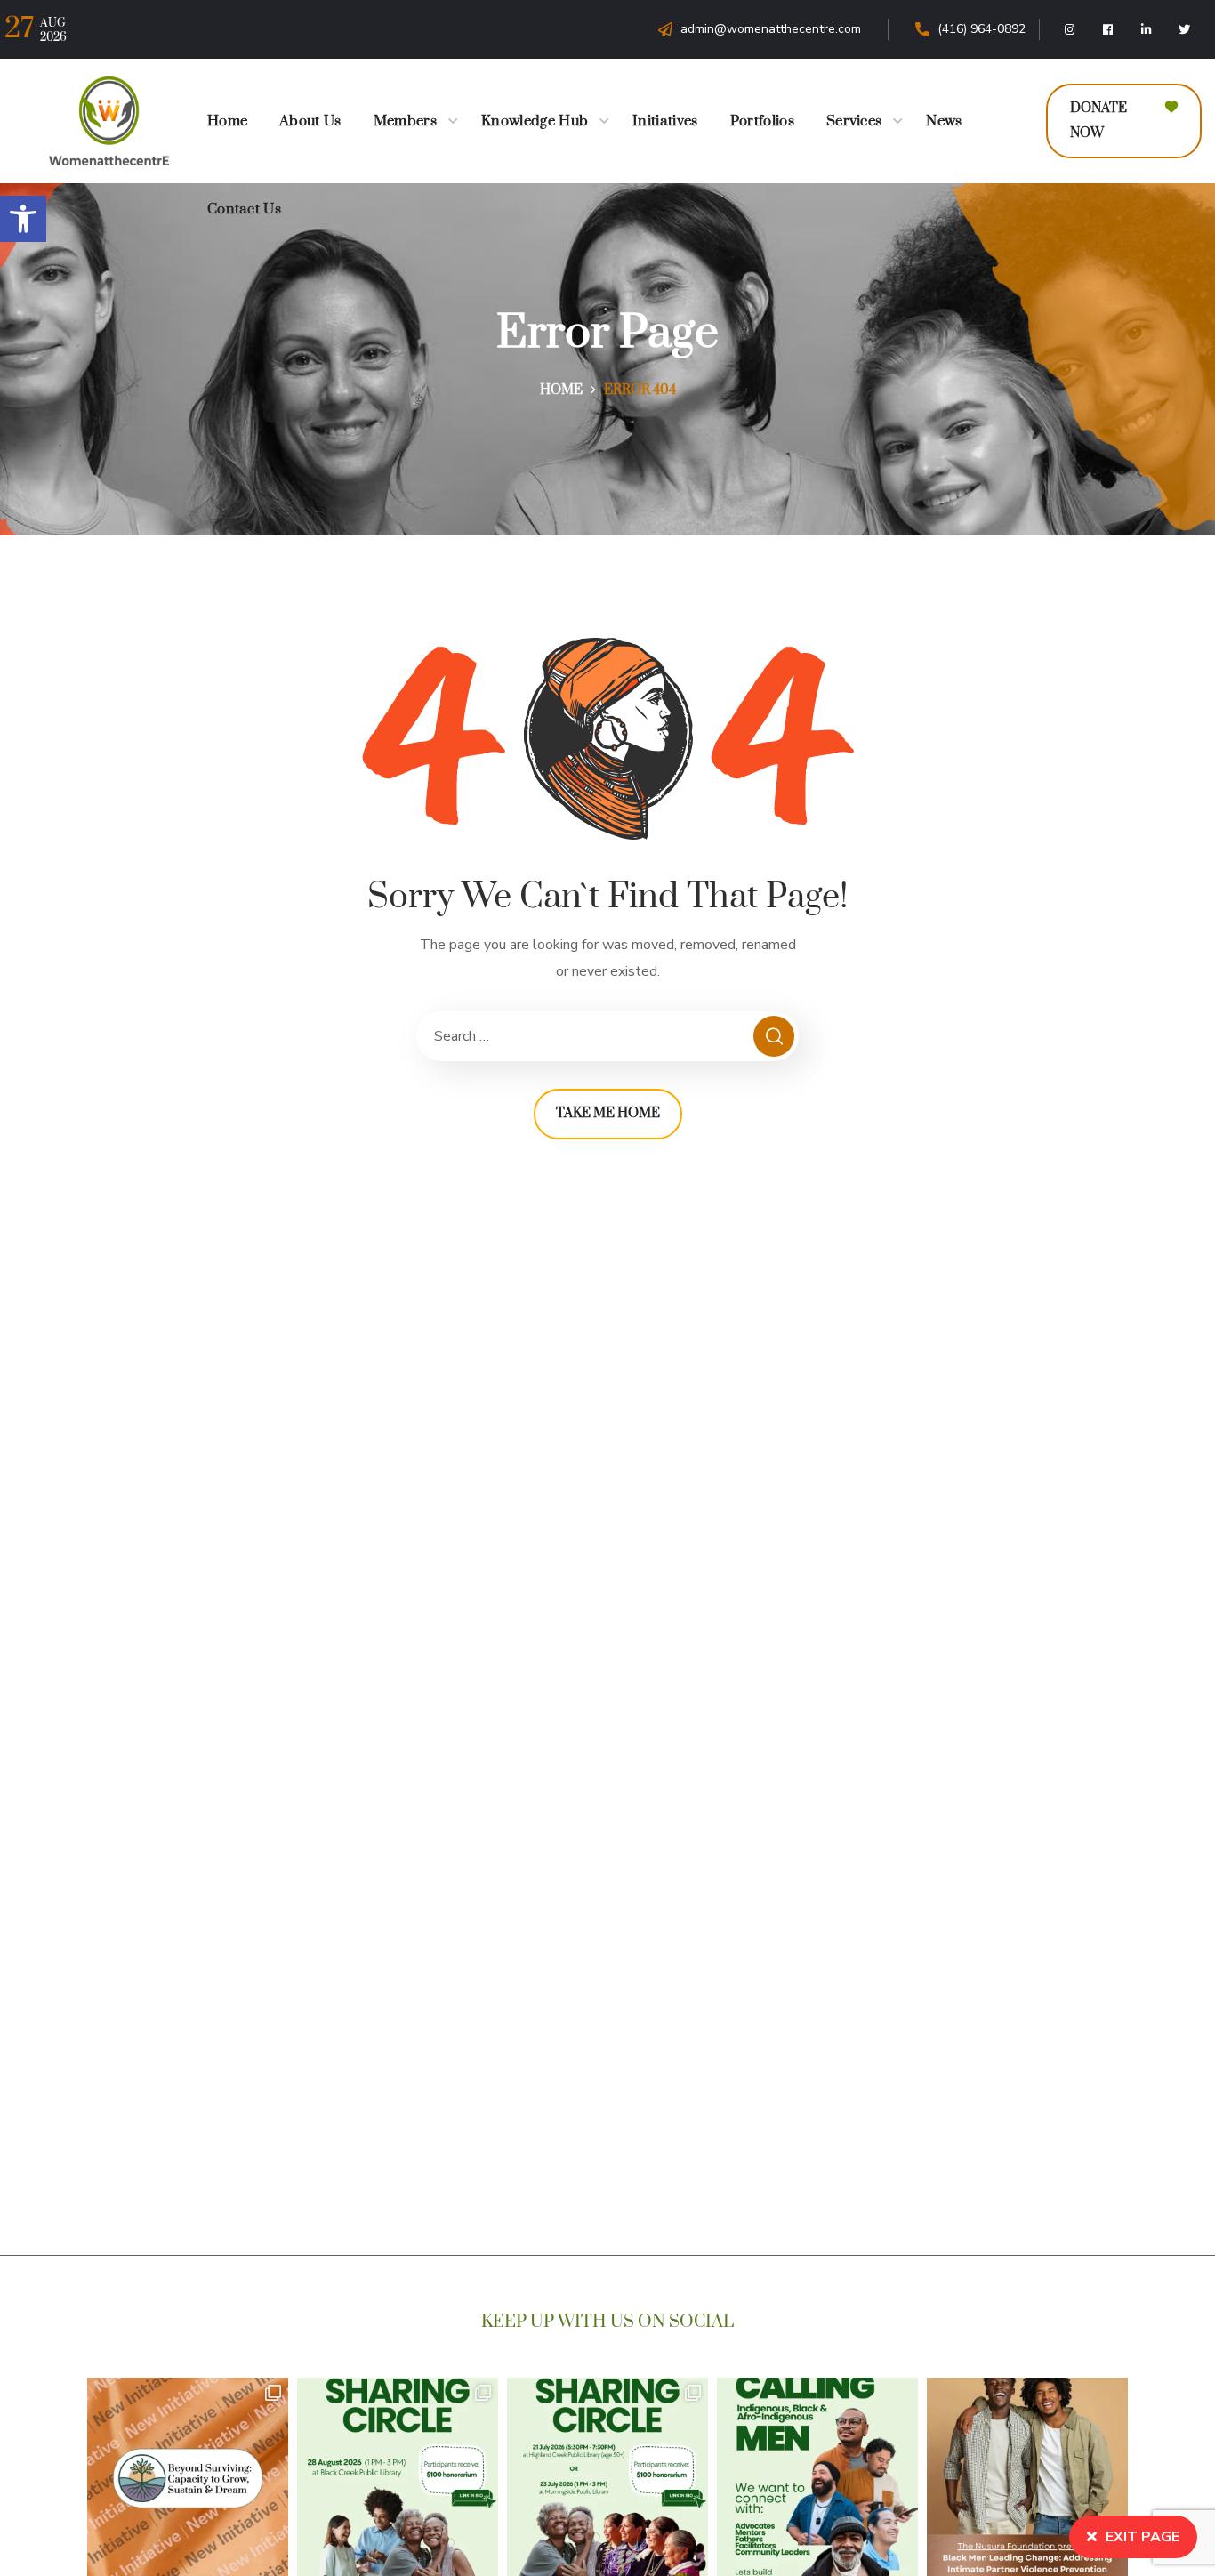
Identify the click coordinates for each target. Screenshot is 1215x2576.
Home (561, 390)
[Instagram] (1070, 29)
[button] (23, 219)
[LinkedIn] (1147, 29)
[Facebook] (1108, 29)
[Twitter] (1185, 29)
